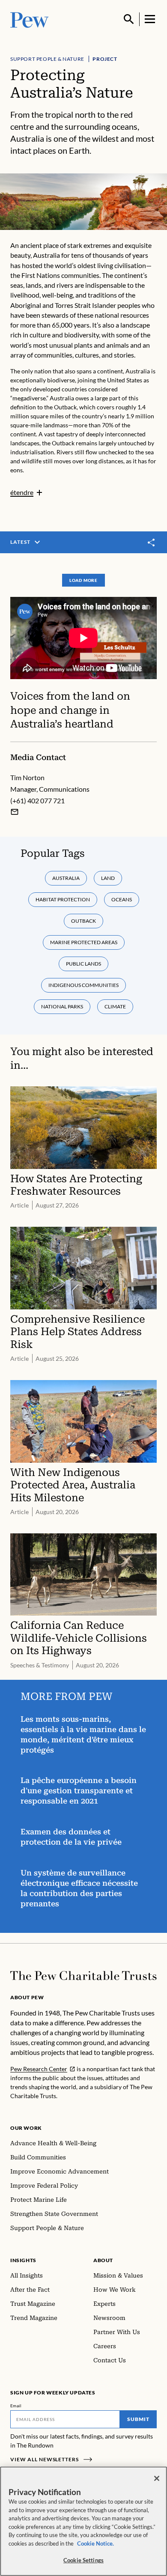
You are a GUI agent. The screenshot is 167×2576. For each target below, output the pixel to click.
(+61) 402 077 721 (37, 801)
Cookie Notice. (95, 2543)
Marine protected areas (84, 942)
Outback (83, 921)
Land (108, 878)
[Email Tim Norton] (15, 812)
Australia (66, 878)
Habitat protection (63, 899)
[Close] (157, 2478)
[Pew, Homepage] (30, 19)
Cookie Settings (83, 2560)
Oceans (122, 899)
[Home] (83, 1976)
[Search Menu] (129, 19)
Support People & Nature (47, 59)
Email (16, 2406)
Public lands (83, 964)
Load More (83, 580)
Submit (138, 2419)
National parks (62, 1006)
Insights (23, 2260)
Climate (115, 1006)
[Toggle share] (152, 543)
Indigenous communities (83, 985)
